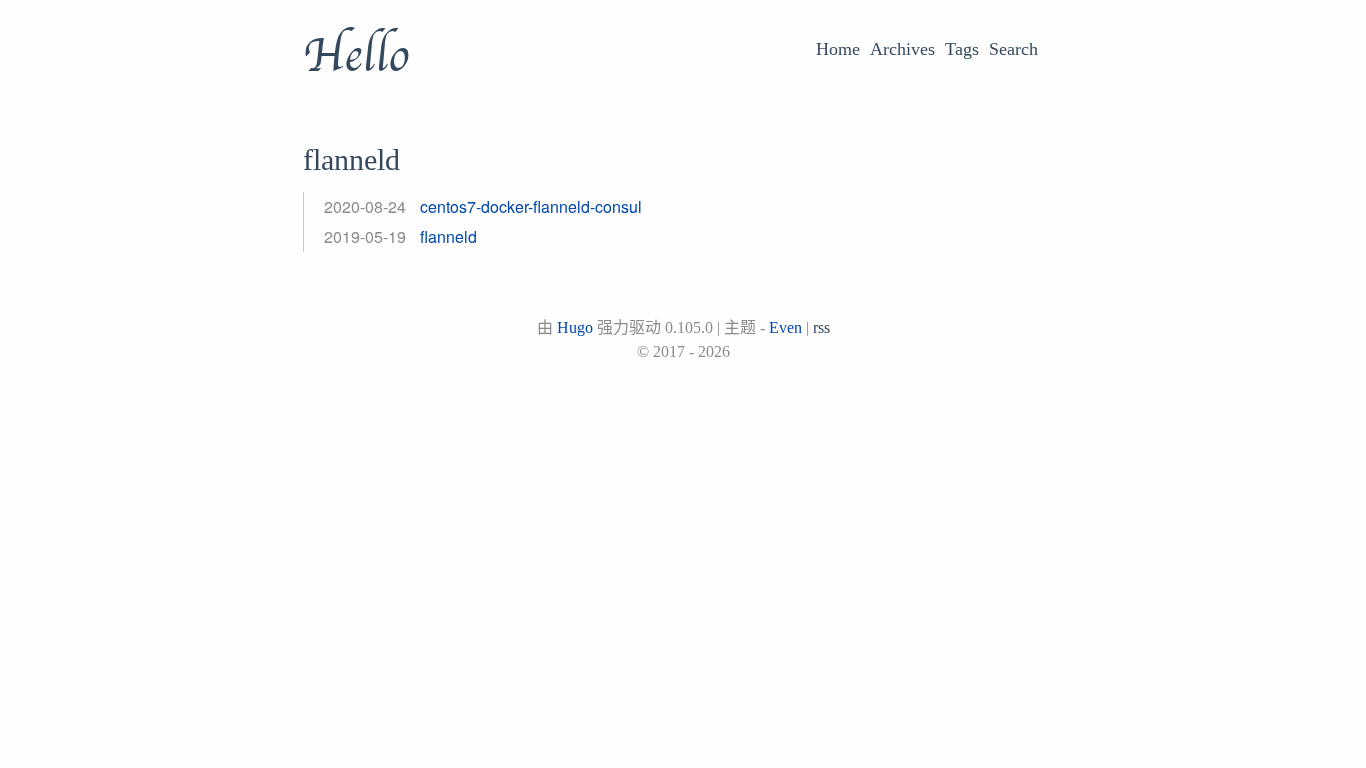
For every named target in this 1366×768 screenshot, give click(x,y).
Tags (962, 49)
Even (785, 327)
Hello (356, 56)
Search (1013, 49)
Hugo (575, 327)
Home (838, 49)
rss (821, 327)
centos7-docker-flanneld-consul (531, 206)
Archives (902, 49)
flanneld (448, 236)
